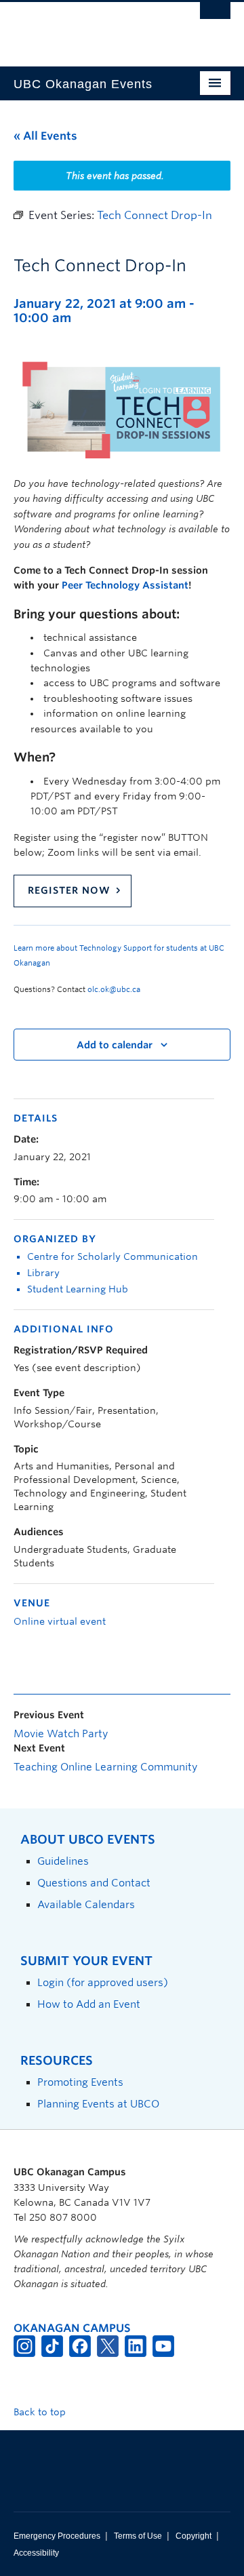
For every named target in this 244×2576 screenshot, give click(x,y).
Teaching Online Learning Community (105, 1767)
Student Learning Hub (78, 1289)
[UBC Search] (215, 17)
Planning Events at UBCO (98, 2104)
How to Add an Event (89, 2004)
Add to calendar (115, 1045)
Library (43, 1273)
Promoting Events (80, 2082)
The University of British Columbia (89, 28)
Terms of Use (138, 2536)
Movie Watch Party (61, 1734)
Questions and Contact (94, 1883)
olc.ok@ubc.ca (114, 989)
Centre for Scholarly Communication (113, 1256)
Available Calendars (86, 1904)
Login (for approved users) (103, 1982)
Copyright (194, 2536)
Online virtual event (60, 1621)
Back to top (41, 2412)
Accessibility (36, 2553)
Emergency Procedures (57, 2536)
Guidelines (63, 1861)
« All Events (45, 136)
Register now (69, 890)
